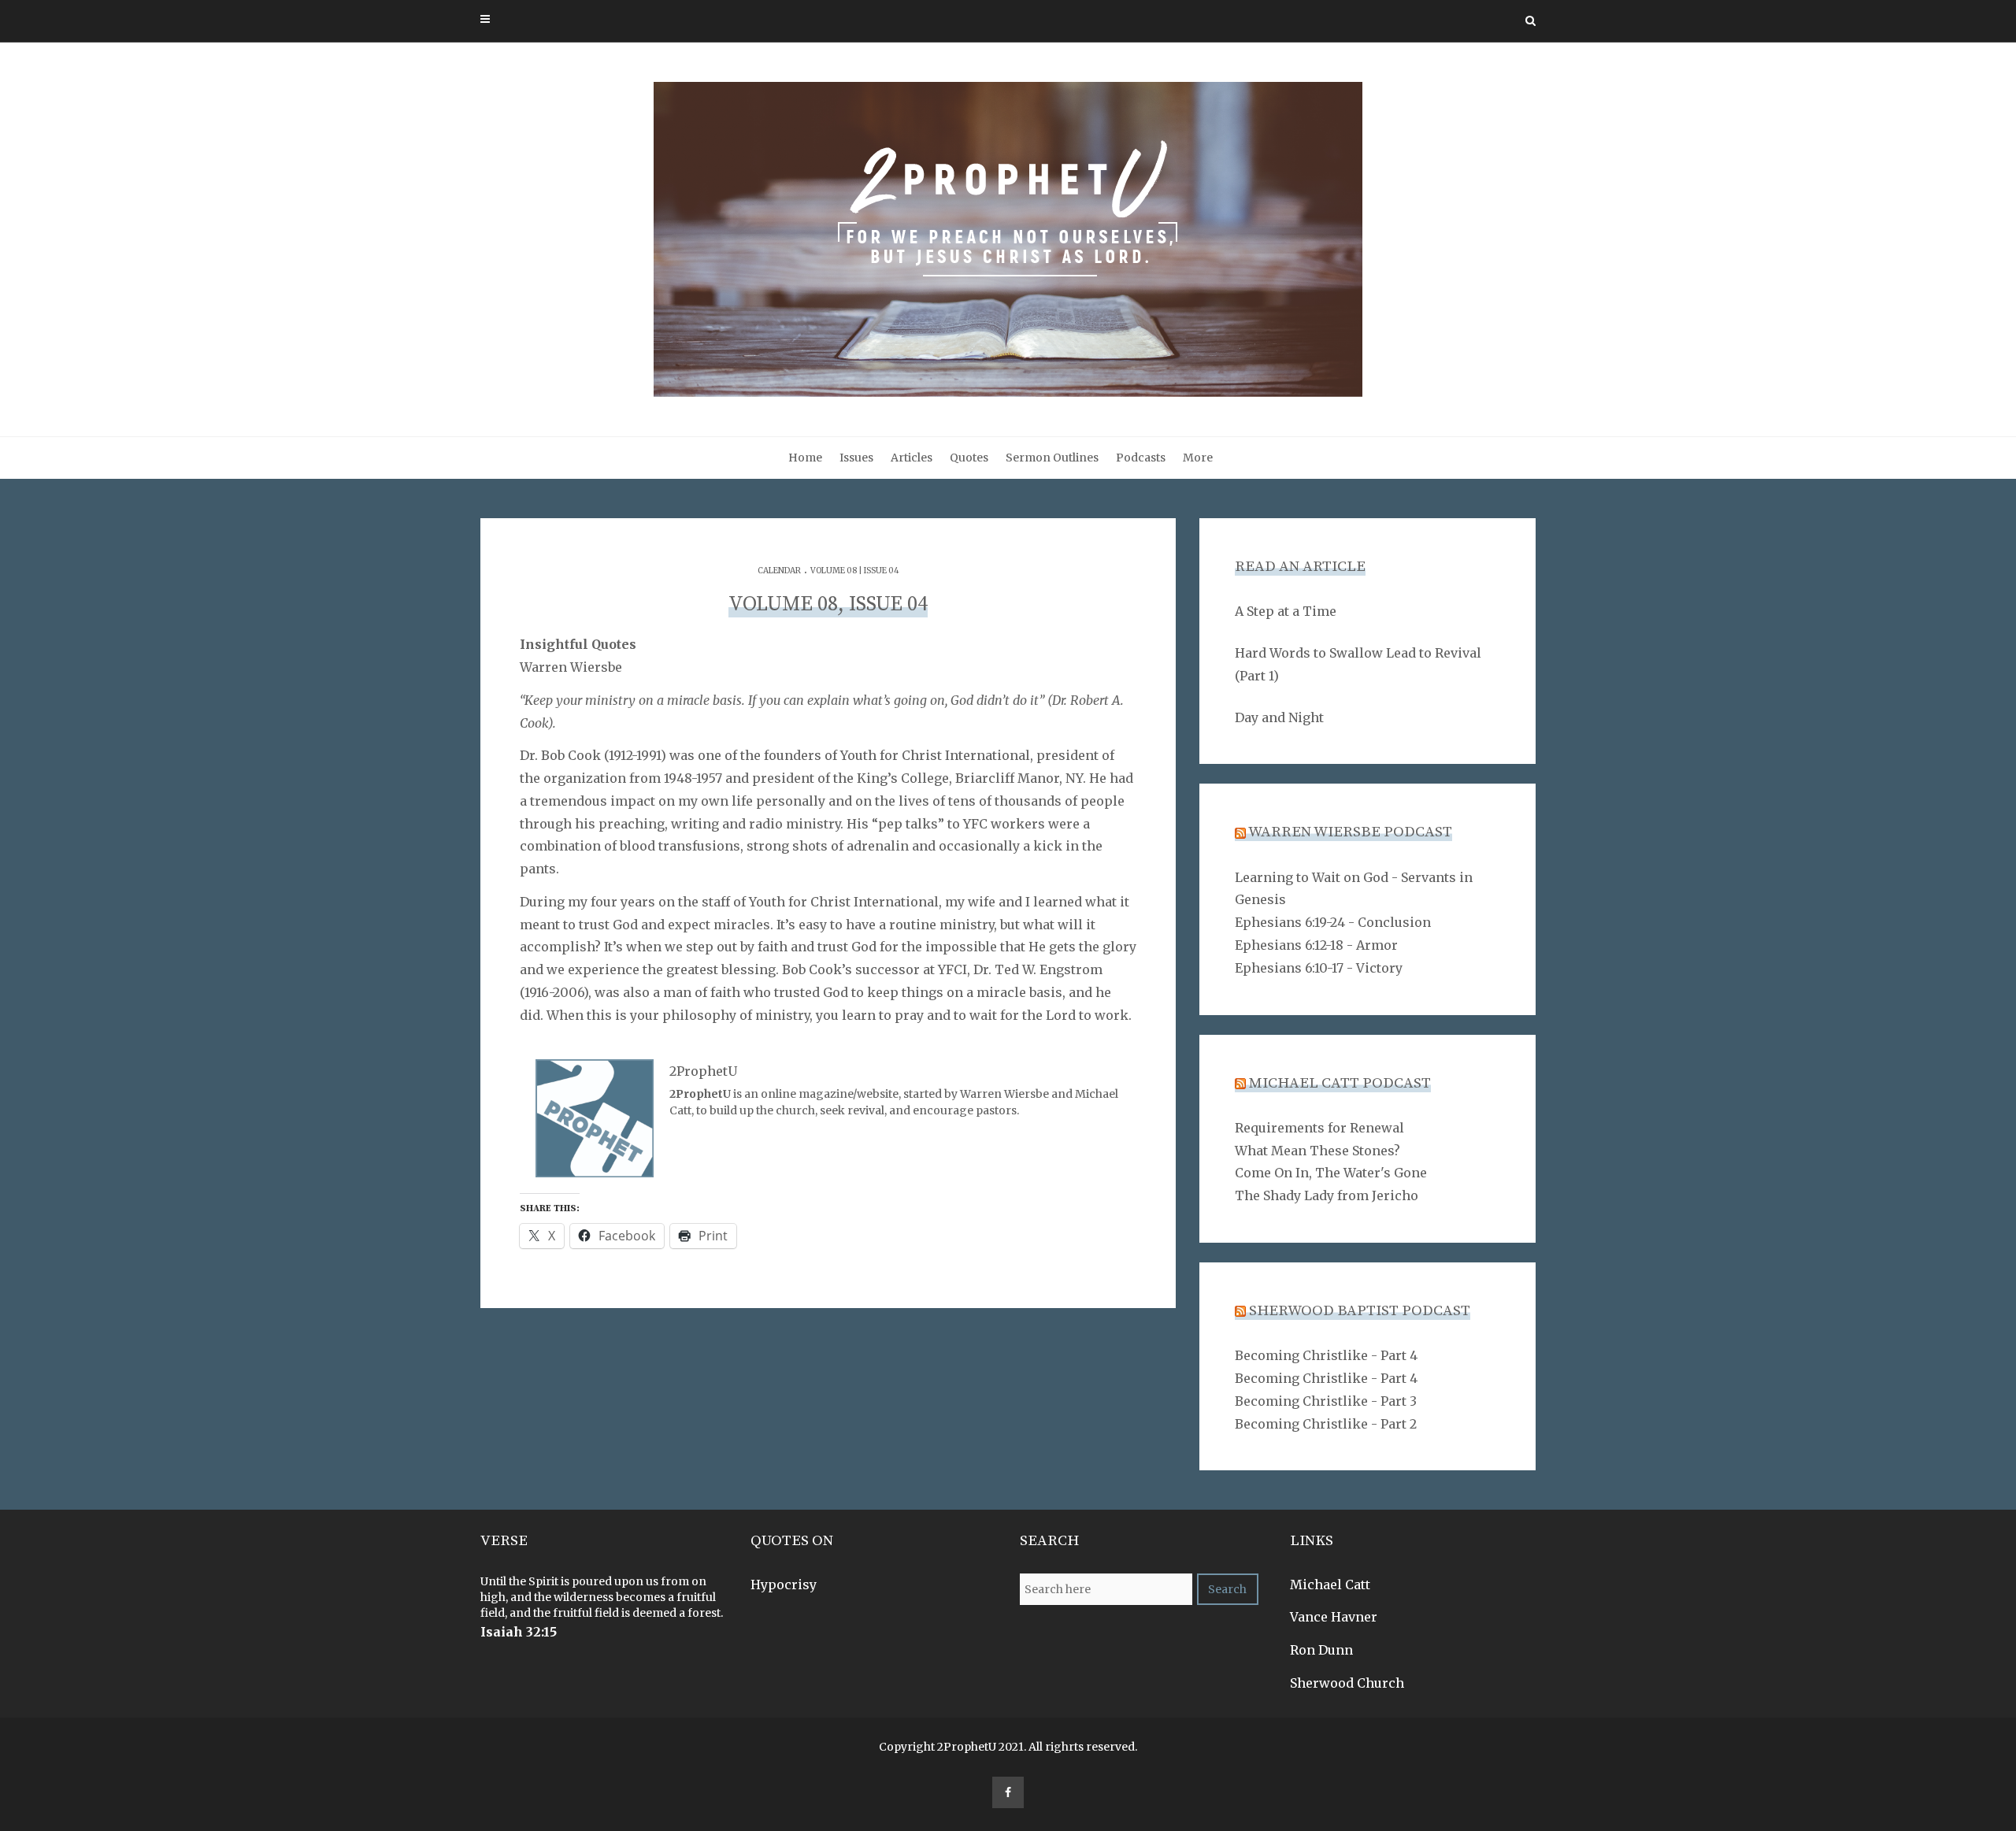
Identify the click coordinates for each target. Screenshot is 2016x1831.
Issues (856, 458)
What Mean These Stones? (1317, 1151)
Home (805, 458)
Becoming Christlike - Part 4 (1326, 1355)
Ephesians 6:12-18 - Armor (1316, 945)
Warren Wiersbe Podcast (1350, 832)
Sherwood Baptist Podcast (1360, 1311)
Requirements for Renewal (1319, 1128)
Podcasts (1141, 458)
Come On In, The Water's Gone (1331, 1173)
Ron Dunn (1321, 1650)
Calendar (779, 571)
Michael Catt (1330, 1585)
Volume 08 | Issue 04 (855, 571)
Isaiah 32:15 (519, 1632)
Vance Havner (1334, 1617)
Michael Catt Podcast (1340, 1083)
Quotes (969, 458)
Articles (912, 458)
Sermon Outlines (1052, 458)
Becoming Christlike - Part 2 (1326, 1424)
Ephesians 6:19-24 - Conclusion (1333, 922)
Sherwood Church (1347, 1683)
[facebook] (1008, 1792)
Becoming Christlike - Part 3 (1326, 1401)
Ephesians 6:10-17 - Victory (1319, 968)
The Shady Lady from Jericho (1327, 1195)
